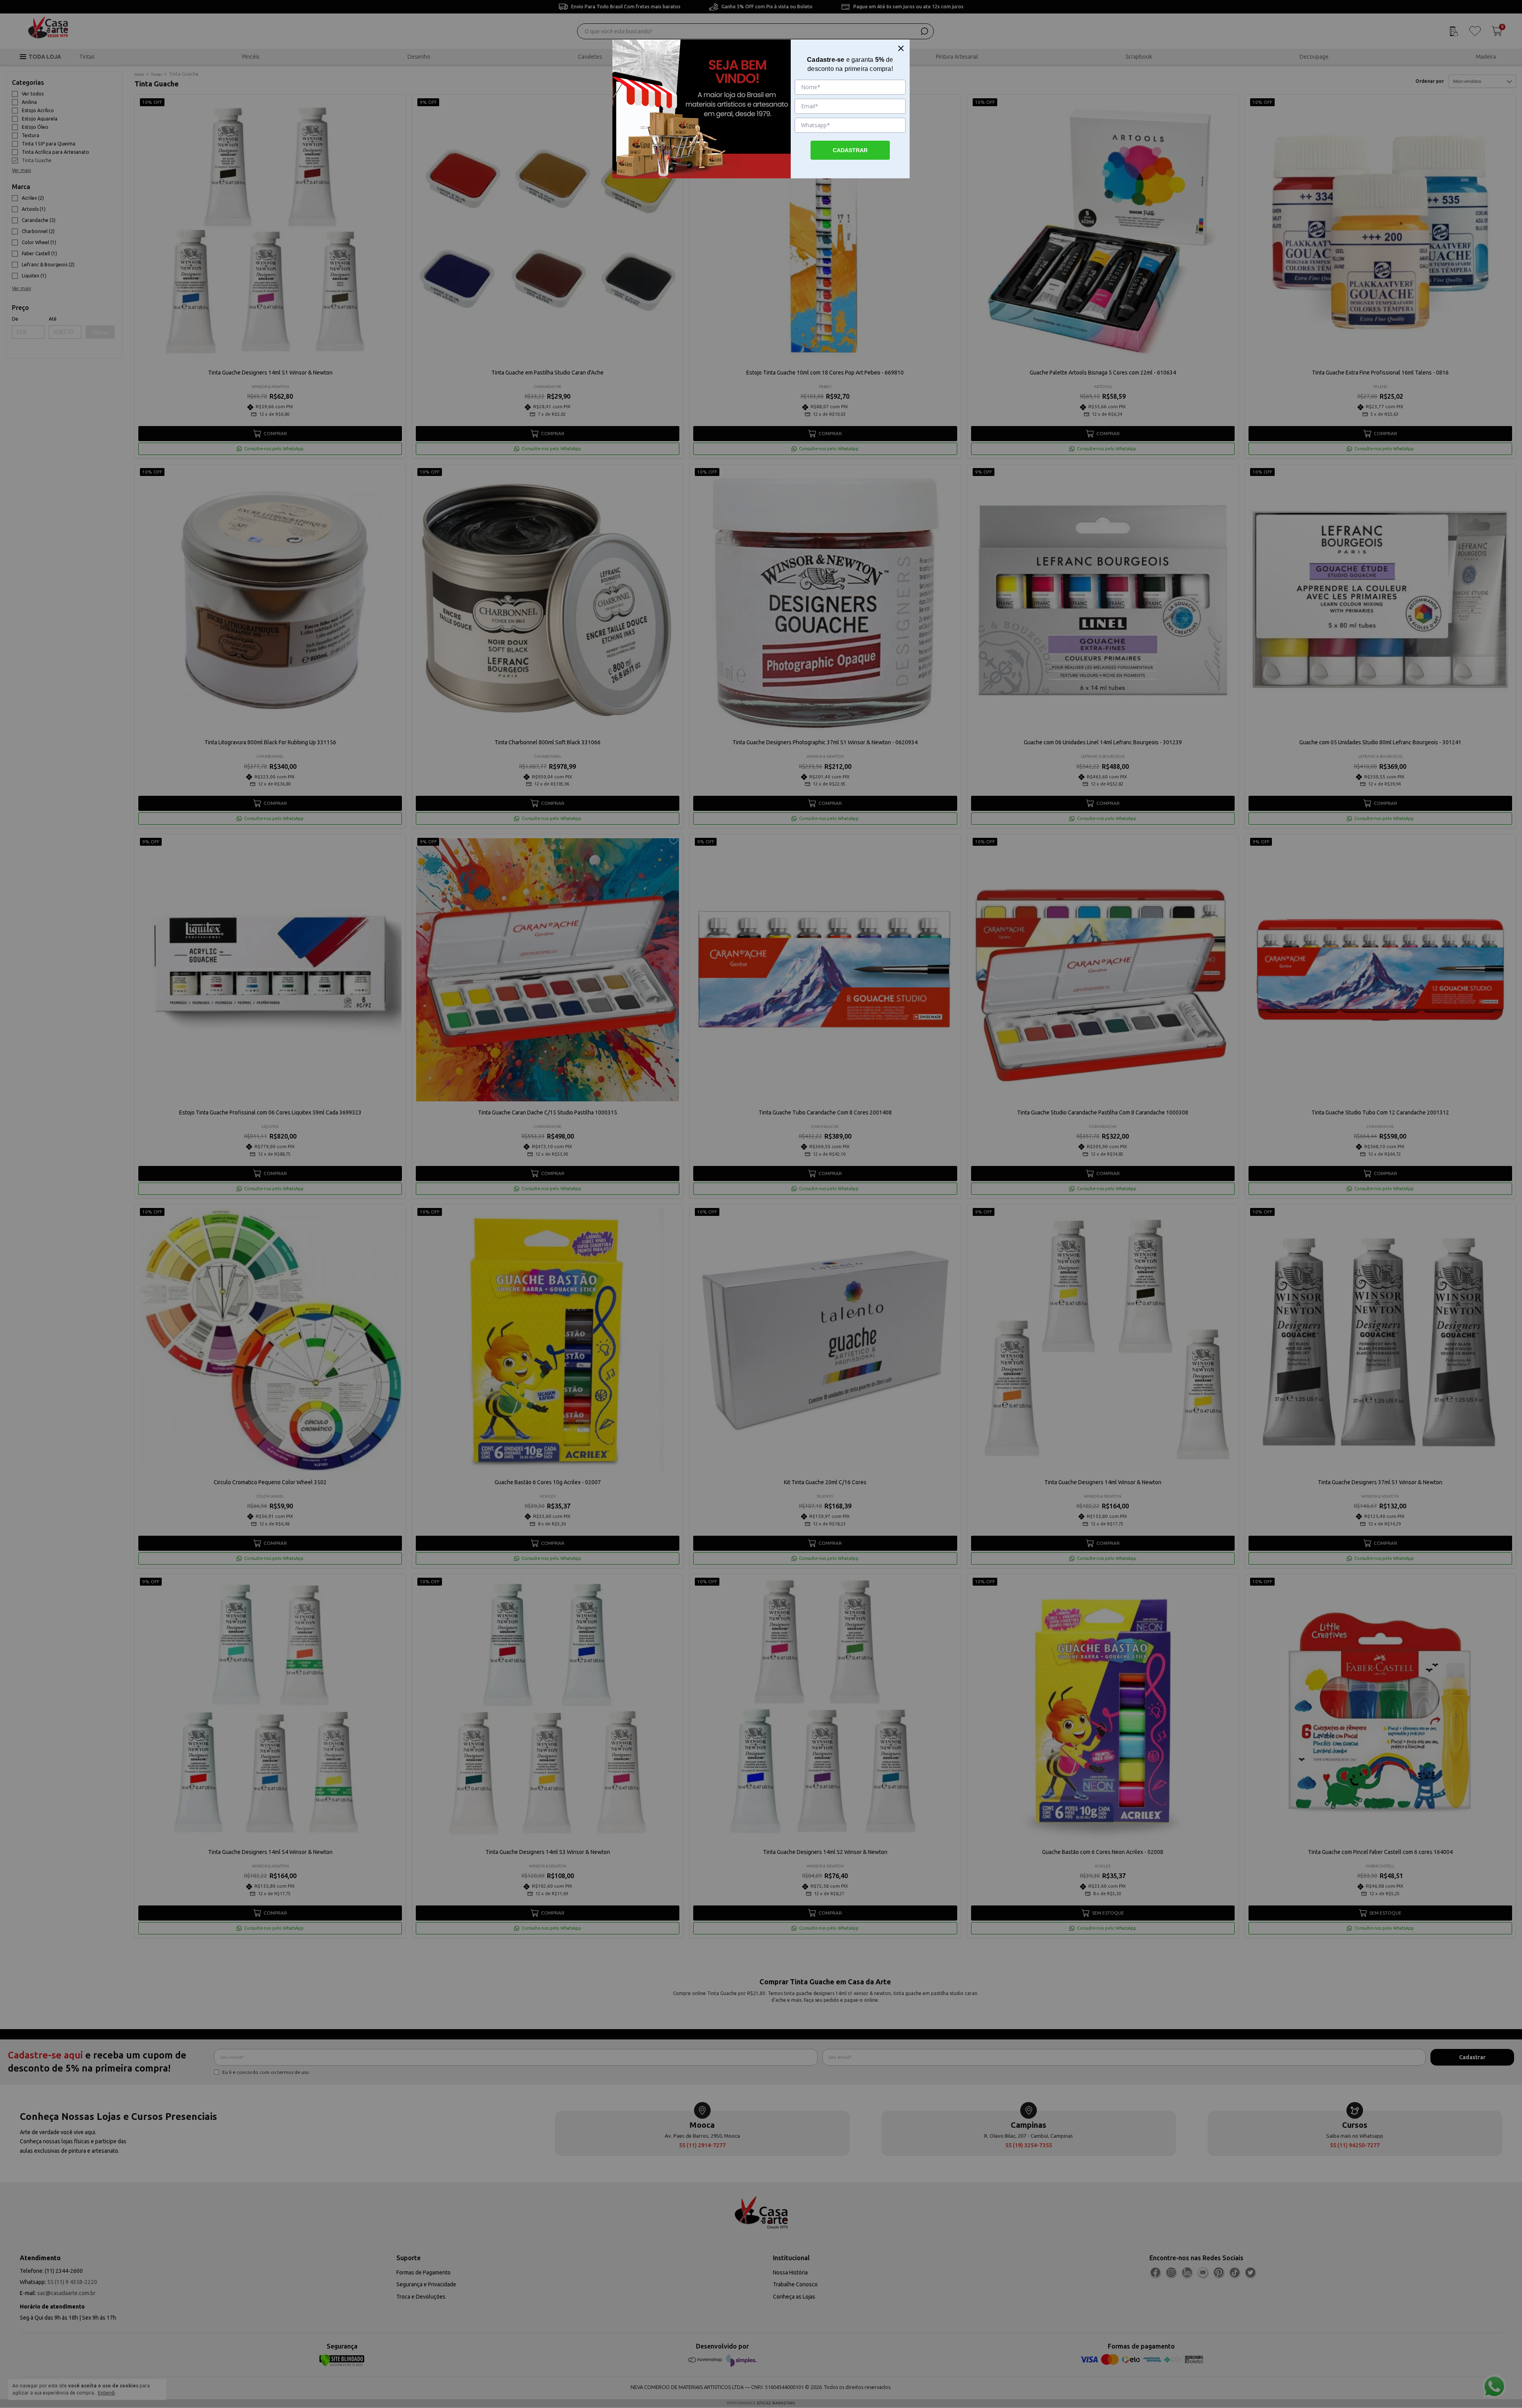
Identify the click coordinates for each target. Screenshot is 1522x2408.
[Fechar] (901, 48)
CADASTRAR (850, 150)
